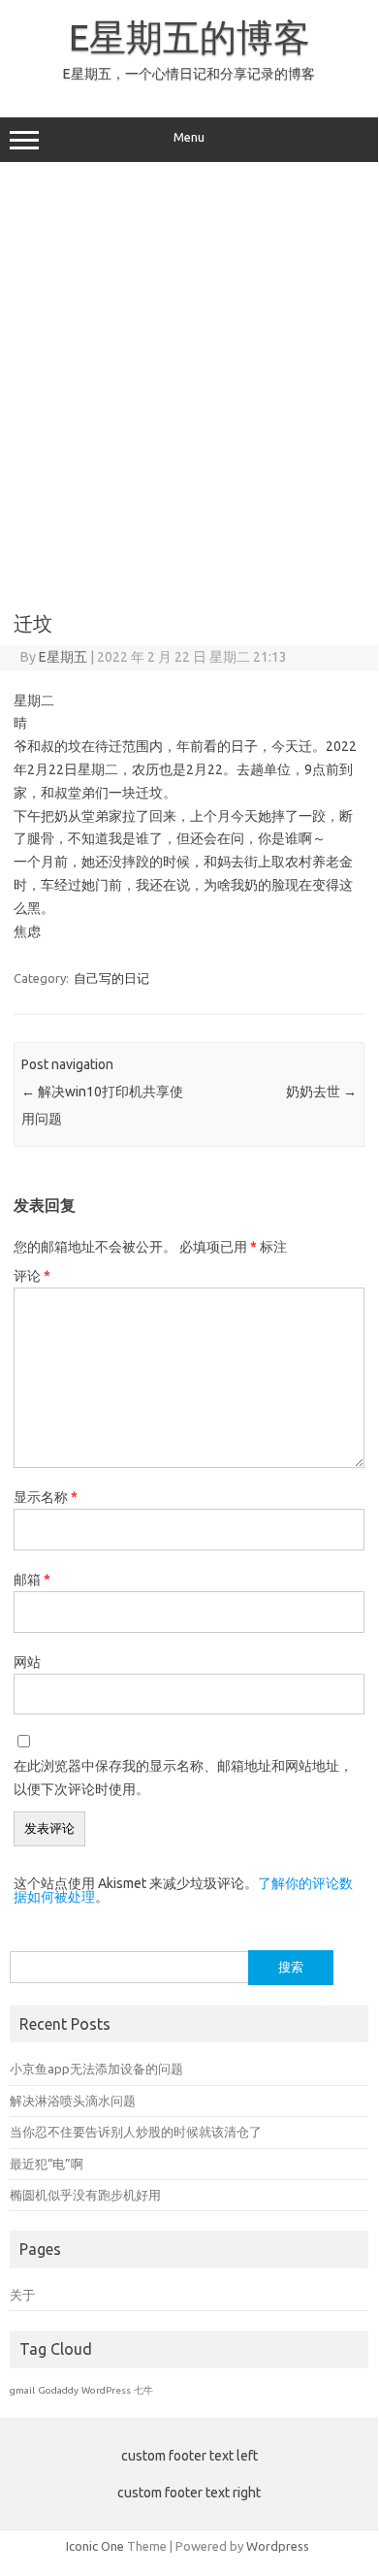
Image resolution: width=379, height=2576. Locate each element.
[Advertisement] (189, 380)
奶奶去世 (321, 1092)
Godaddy (58, 2390)
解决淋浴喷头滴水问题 (73, 2101)
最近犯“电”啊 (47, 2164)
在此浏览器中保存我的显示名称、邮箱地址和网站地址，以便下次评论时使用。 (183, 1777)
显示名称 (46, 1497)
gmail (22, 2390)
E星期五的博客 (189, 37)
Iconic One (95, 2546)
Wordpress (278, 2546)
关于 (22, 2295)
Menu (189, 137)
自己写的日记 (111, 978)
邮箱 (32, 1580)
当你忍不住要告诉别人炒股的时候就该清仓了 (136, 2132)
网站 (27, 1662)
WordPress (106, 2390)
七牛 (143, 2390)
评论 (32, 1276)
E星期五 (63, 657)
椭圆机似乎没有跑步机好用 (85, 2195)
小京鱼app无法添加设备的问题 (96, 2069)
